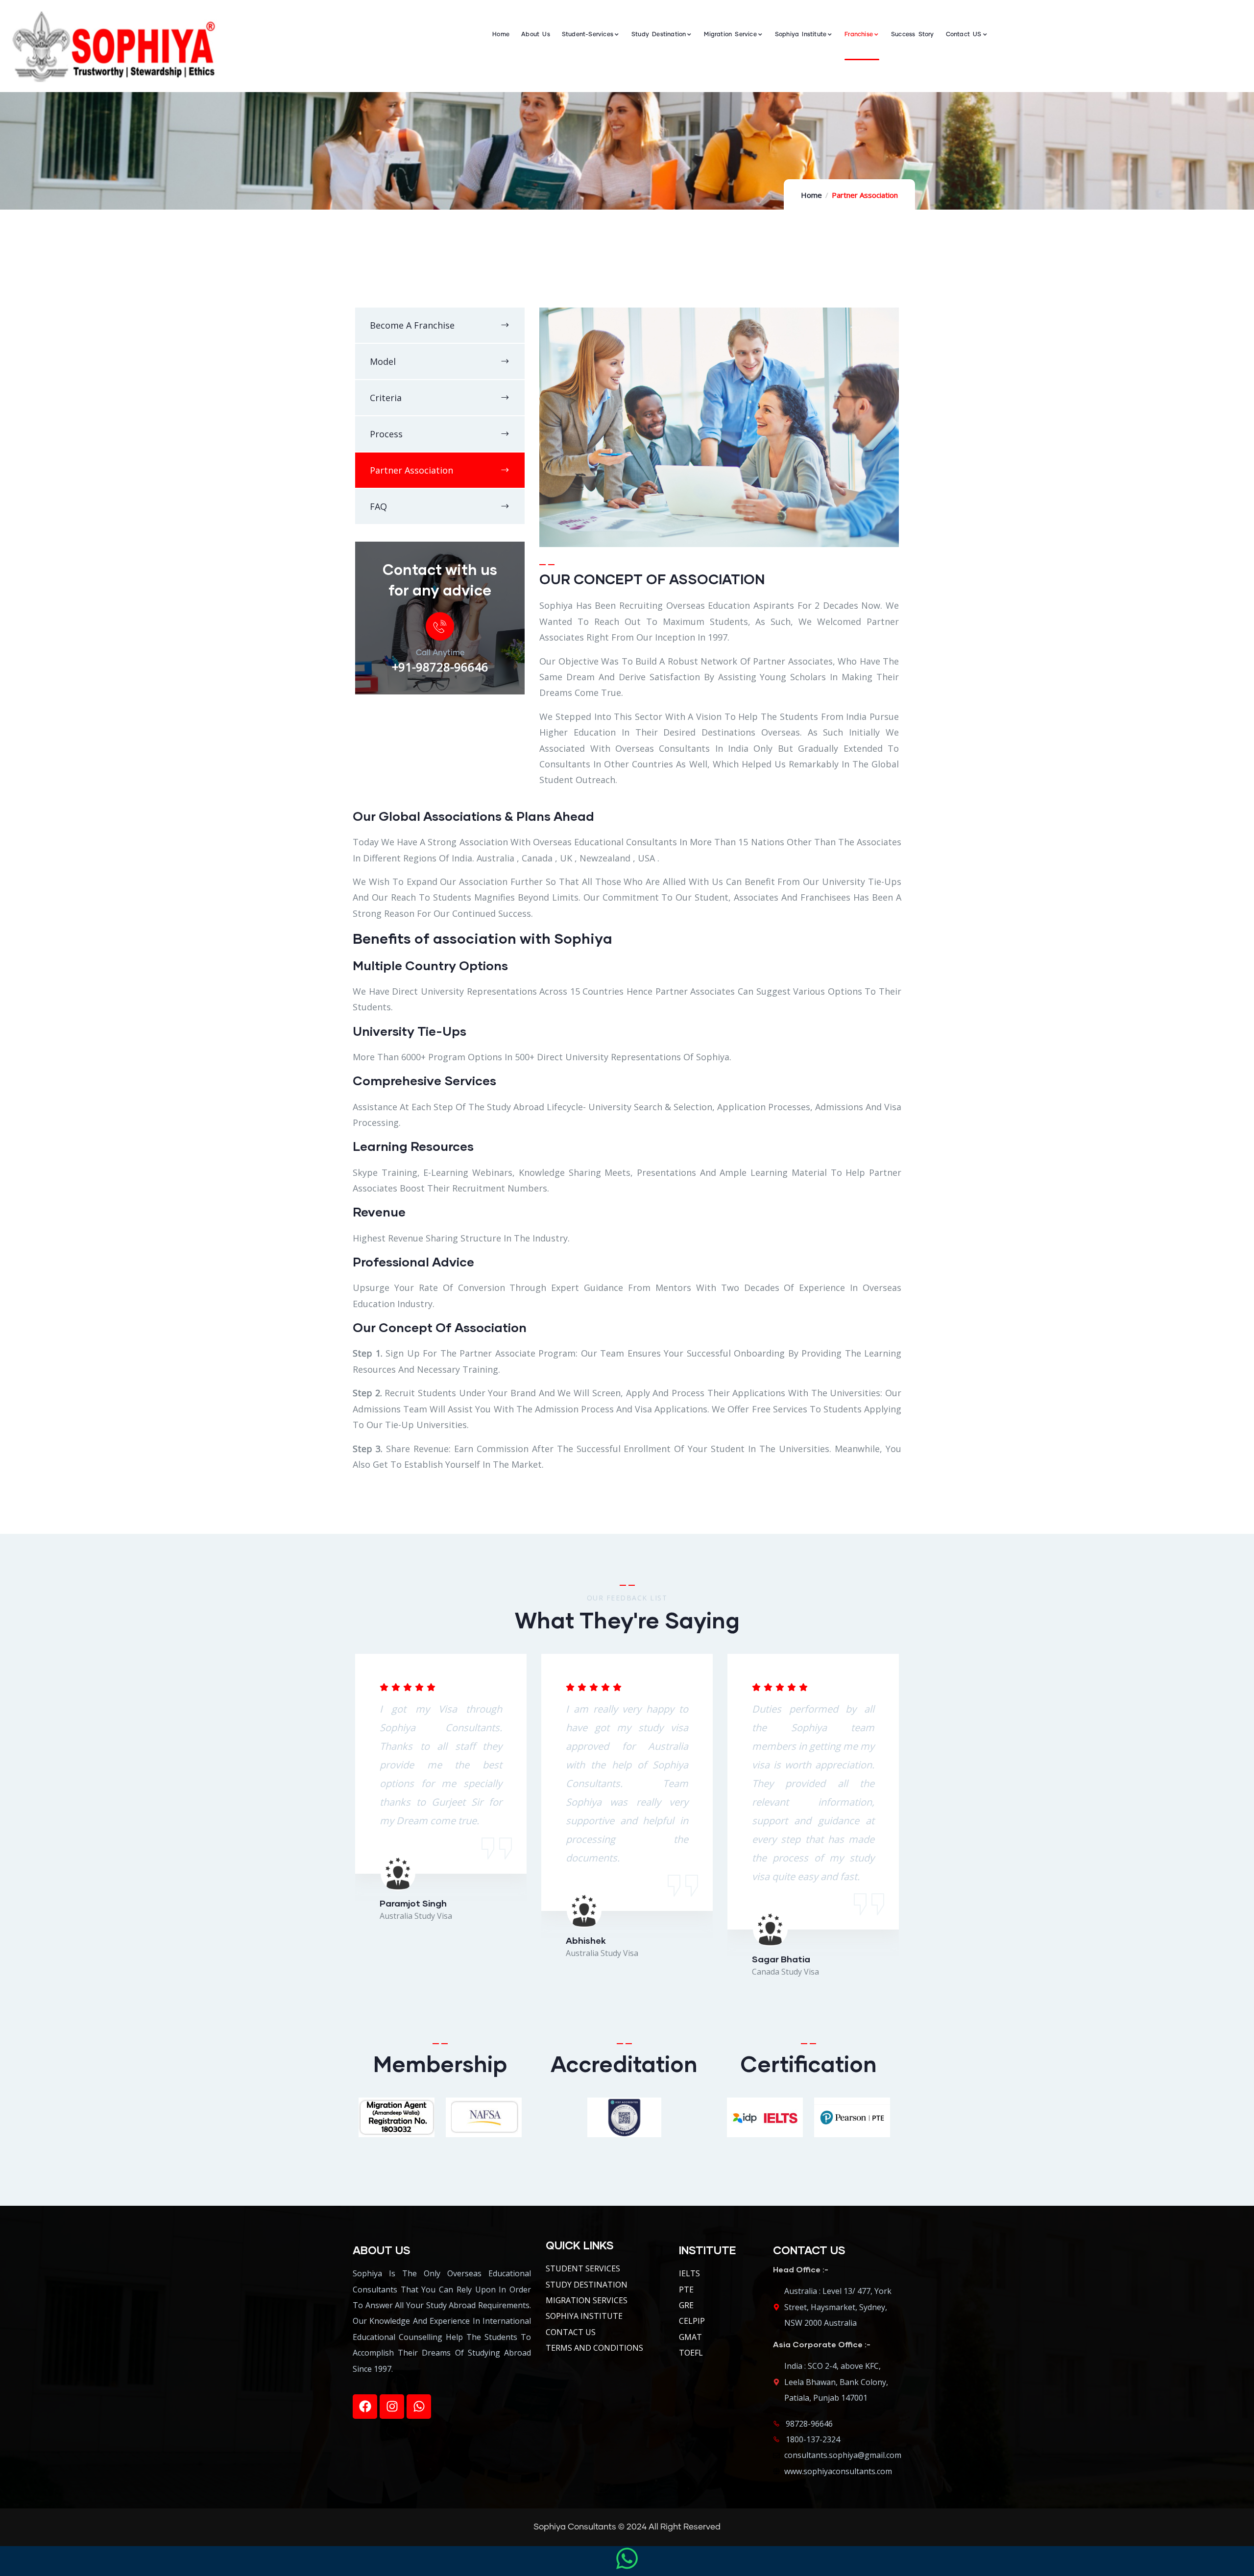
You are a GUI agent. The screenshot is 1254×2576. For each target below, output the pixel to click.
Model (383, 361)
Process (386, 434)
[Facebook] (365, 2407)
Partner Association (411, 470)
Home (811, 195)
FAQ (378, 506)
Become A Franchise (412, 325)
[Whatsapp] (419, 2407)
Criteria (386, 398)
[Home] (113, 46)
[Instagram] (392, 2407)
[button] (900, 1832)
